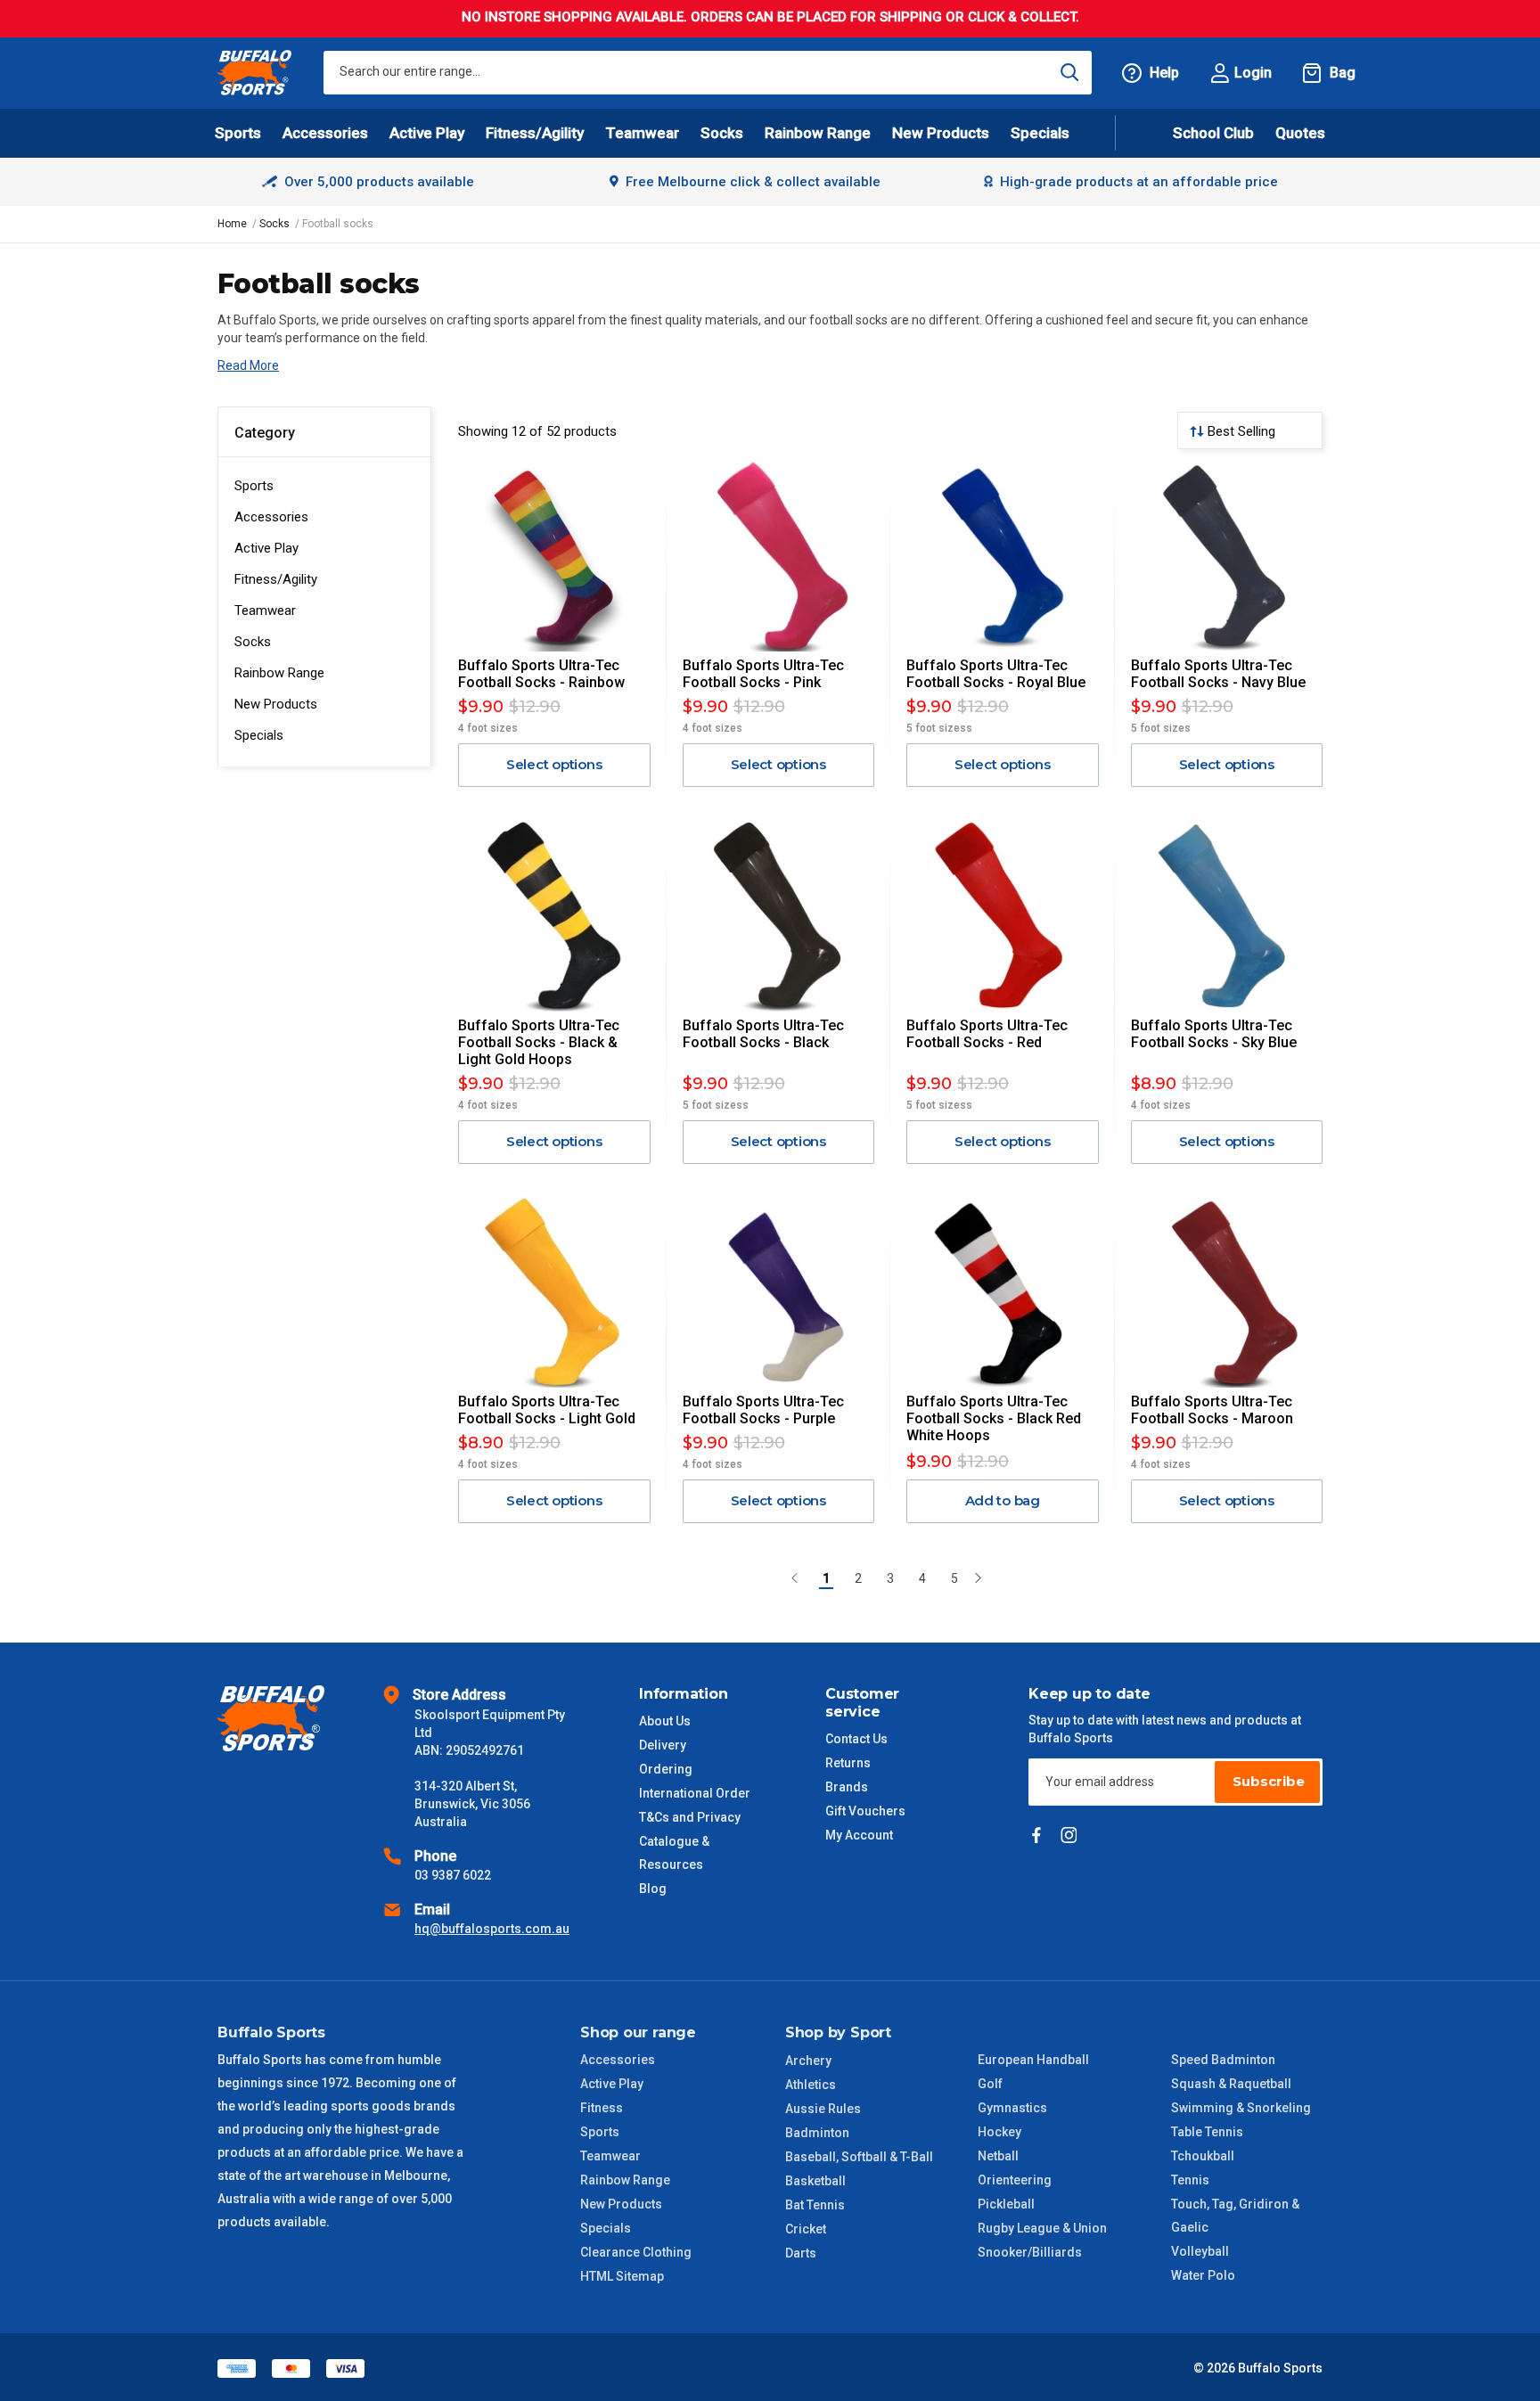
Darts (801, 2253)
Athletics (811, 2085)
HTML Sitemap (622, 2276)
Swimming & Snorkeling (1241, 2108)
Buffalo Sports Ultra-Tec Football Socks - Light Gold (547, 1410)
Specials (259, 735)
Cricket (806, 2229)
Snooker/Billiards (1030, 2252)
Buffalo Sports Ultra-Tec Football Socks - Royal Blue (996, 674)
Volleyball (1200, 2251)
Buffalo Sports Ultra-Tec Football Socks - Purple (763, 1410)
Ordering (666, 1769)
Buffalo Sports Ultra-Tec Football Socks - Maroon (1212, 1410)
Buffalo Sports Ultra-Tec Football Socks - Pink (763, 674)
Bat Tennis (815, 2205)
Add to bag (1003, 1500)
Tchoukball (1203, 2156)
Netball (998, 2156)
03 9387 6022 (453, 1875)
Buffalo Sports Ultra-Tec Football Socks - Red (987, 1034)
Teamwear (265, 610)
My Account (859, 1835)
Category (265, 433)
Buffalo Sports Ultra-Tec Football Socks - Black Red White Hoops (994, 1418)
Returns (848, 1763)
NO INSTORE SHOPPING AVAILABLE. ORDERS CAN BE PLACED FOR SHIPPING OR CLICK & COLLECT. (770, 17)
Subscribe (1269, 1781)
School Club (1213, 133)
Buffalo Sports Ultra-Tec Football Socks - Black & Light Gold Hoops (539, 1042)
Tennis (1190, 2180)
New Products (941, 133)
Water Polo (1203, 2275)
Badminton (817, 2133)
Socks (253, 642)
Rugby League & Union (1042, 2228)
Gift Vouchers (865, 1811)
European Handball (1033, 2060)
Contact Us (856, 1739)
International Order (695, 1793)
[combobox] (708, 73)
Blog (653, 1889)
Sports (254, 486)
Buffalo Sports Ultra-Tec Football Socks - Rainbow (541, 674)
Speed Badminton (1223, 2060)
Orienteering (1015, 2180)
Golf (990, 2084)
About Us (665, 1721)
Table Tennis (1207, 2132)
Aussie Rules (823, 2109)
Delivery (663, 1745)
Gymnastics (1012, 2108)
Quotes (1300, 133)
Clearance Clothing (636, 2252)
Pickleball (1006, 2204)
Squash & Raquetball (1231, 2084)
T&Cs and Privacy (690, 1817)
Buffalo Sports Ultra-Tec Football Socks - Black (763, 1034)
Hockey (999, 2132)
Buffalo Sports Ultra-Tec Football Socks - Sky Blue (1214, 1034)
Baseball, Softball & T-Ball (859, 2157)
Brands (847, 1787)
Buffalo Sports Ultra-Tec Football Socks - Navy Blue (1218, 674)
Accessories (271, 517)
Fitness (602, 2108)
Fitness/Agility (276, 579)
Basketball (815, 2181)
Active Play (266, 548)
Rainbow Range (279, 673)
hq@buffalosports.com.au (492, 1929)
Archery (808, 2061)
